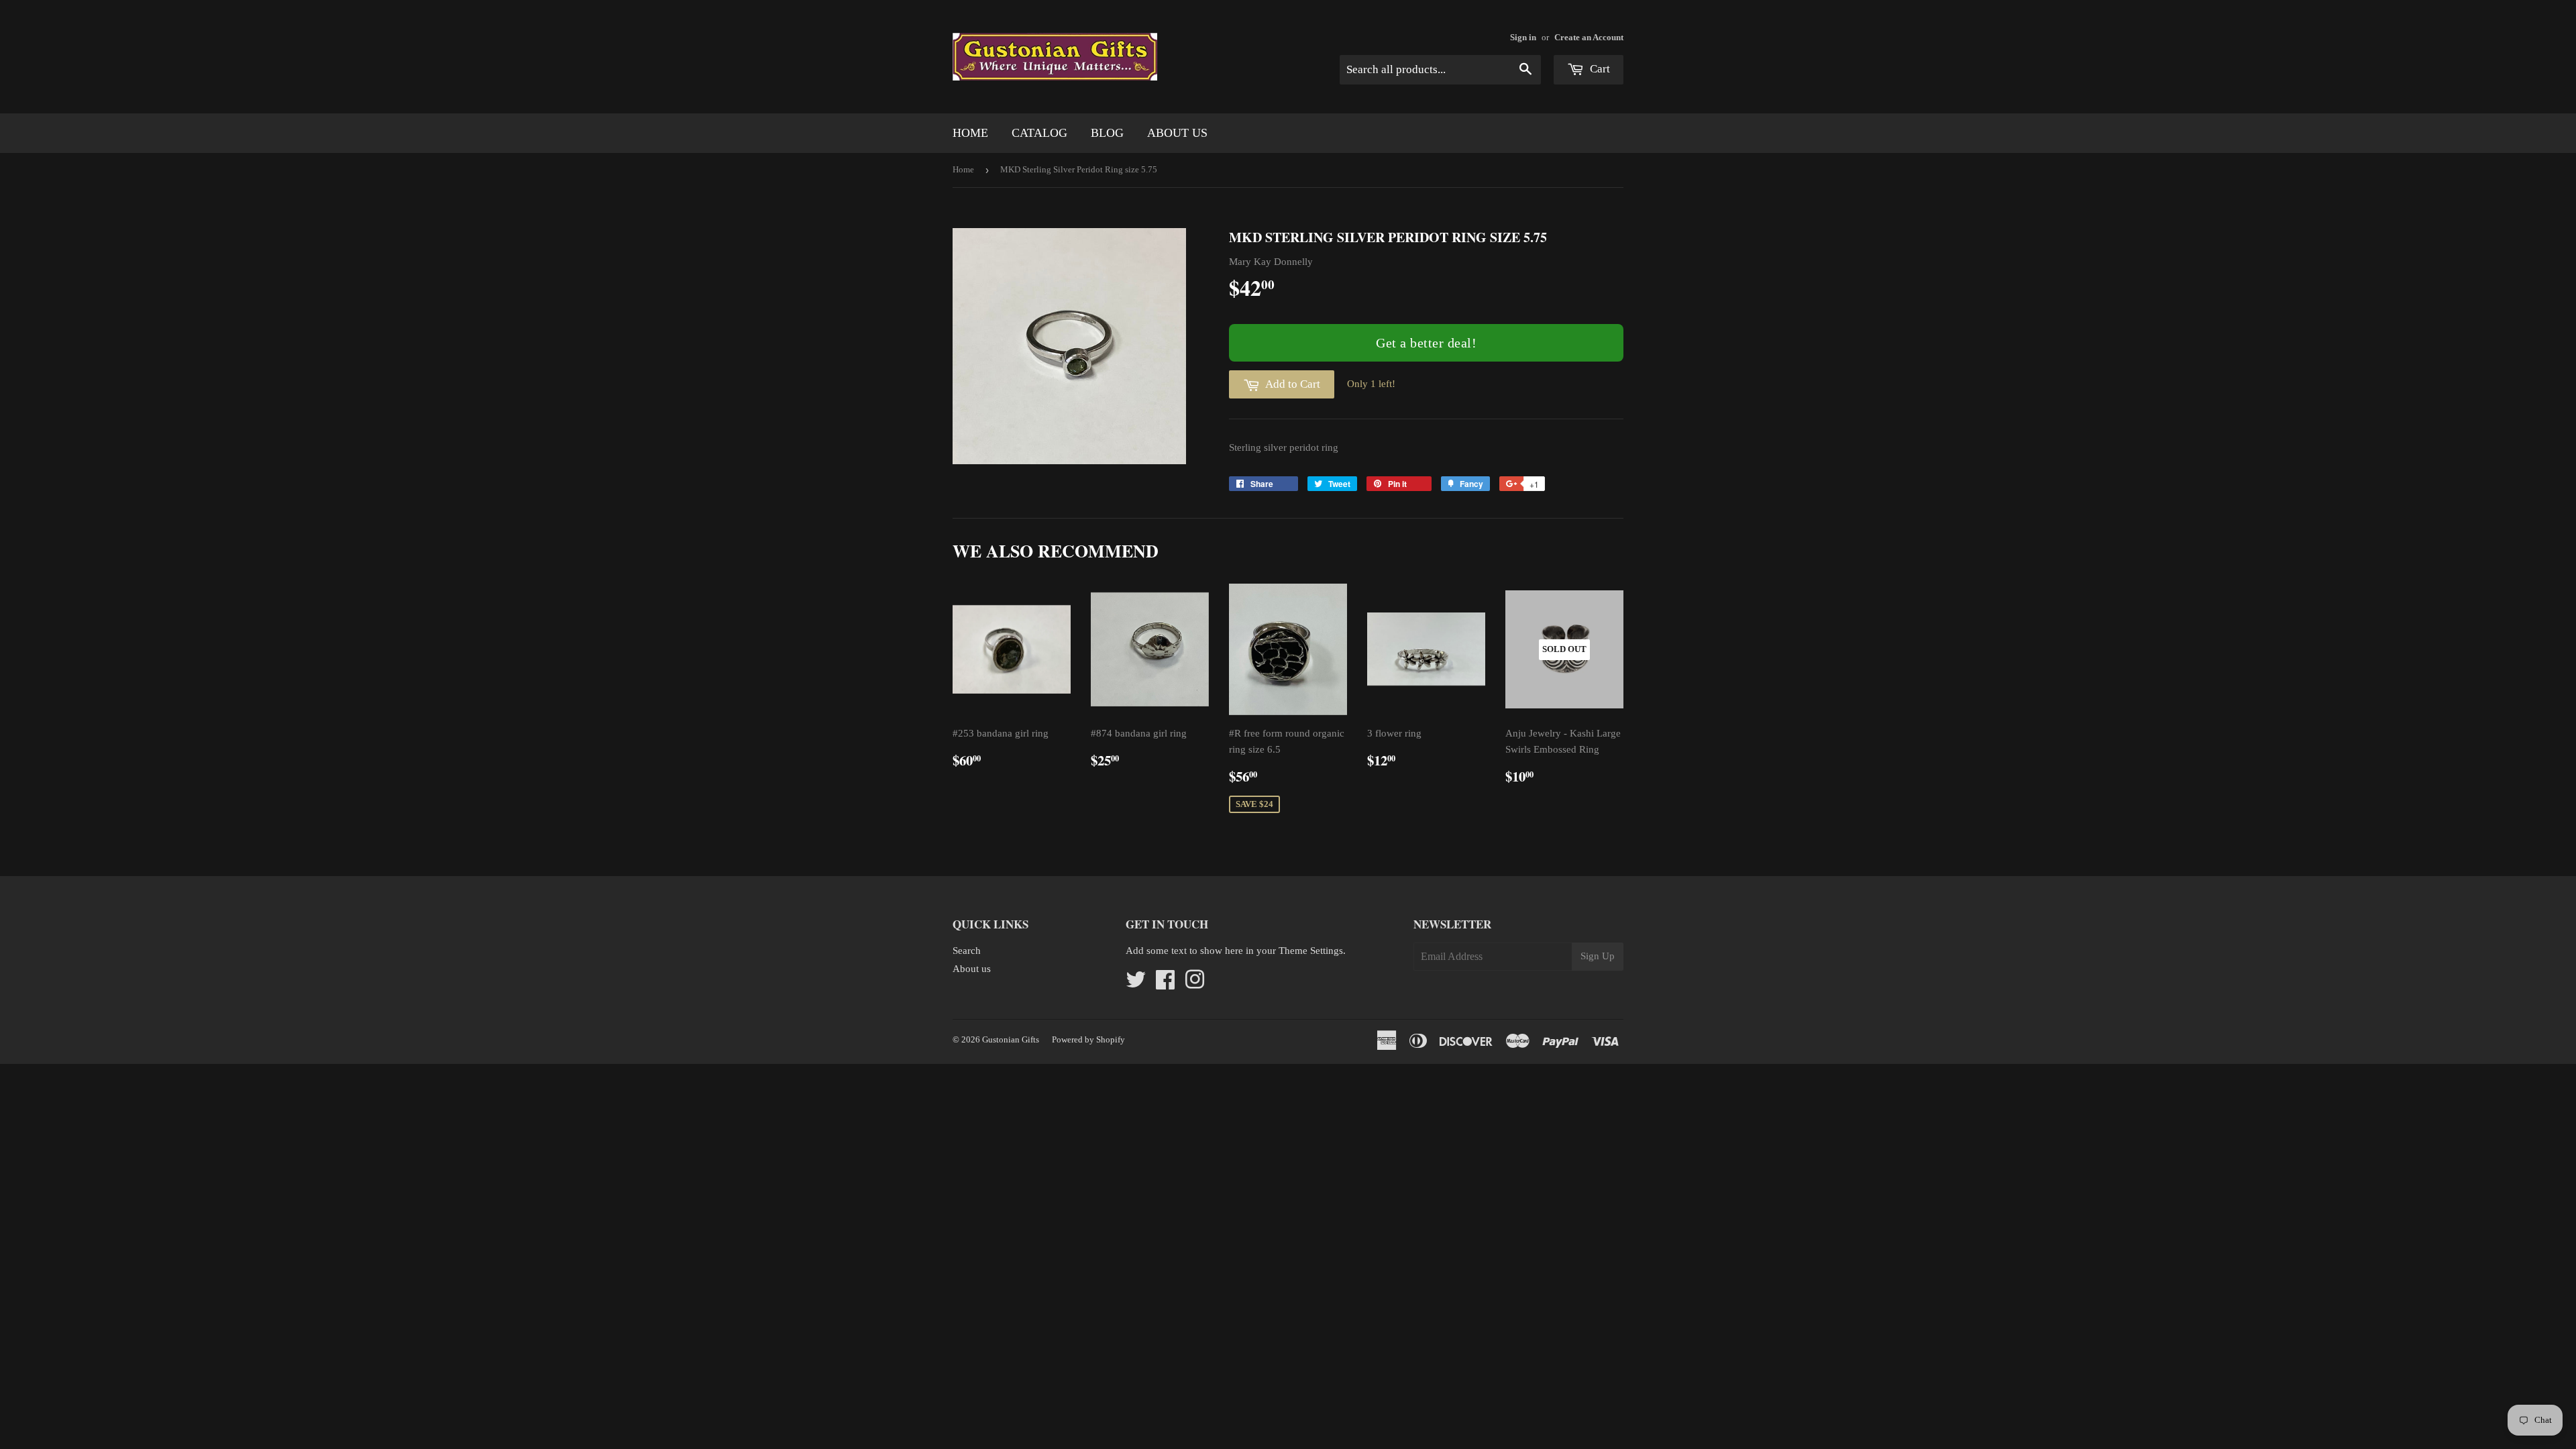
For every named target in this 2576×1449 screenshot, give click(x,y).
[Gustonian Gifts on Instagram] (1195, 984)
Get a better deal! (1426, 343)
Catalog (1039, 133)
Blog (1107, 133)
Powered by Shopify (1088, 1039)
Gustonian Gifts (1011, 1039)
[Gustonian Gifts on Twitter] (1136, 984)
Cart (1599, 69)
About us (1177, 133)
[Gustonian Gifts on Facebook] (1165, 984)
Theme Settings (1311, 951)
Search (967, 951)
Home (970, 133)
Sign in (1523, 38)
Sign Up (1598, 956)
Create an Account (1589, 38)
